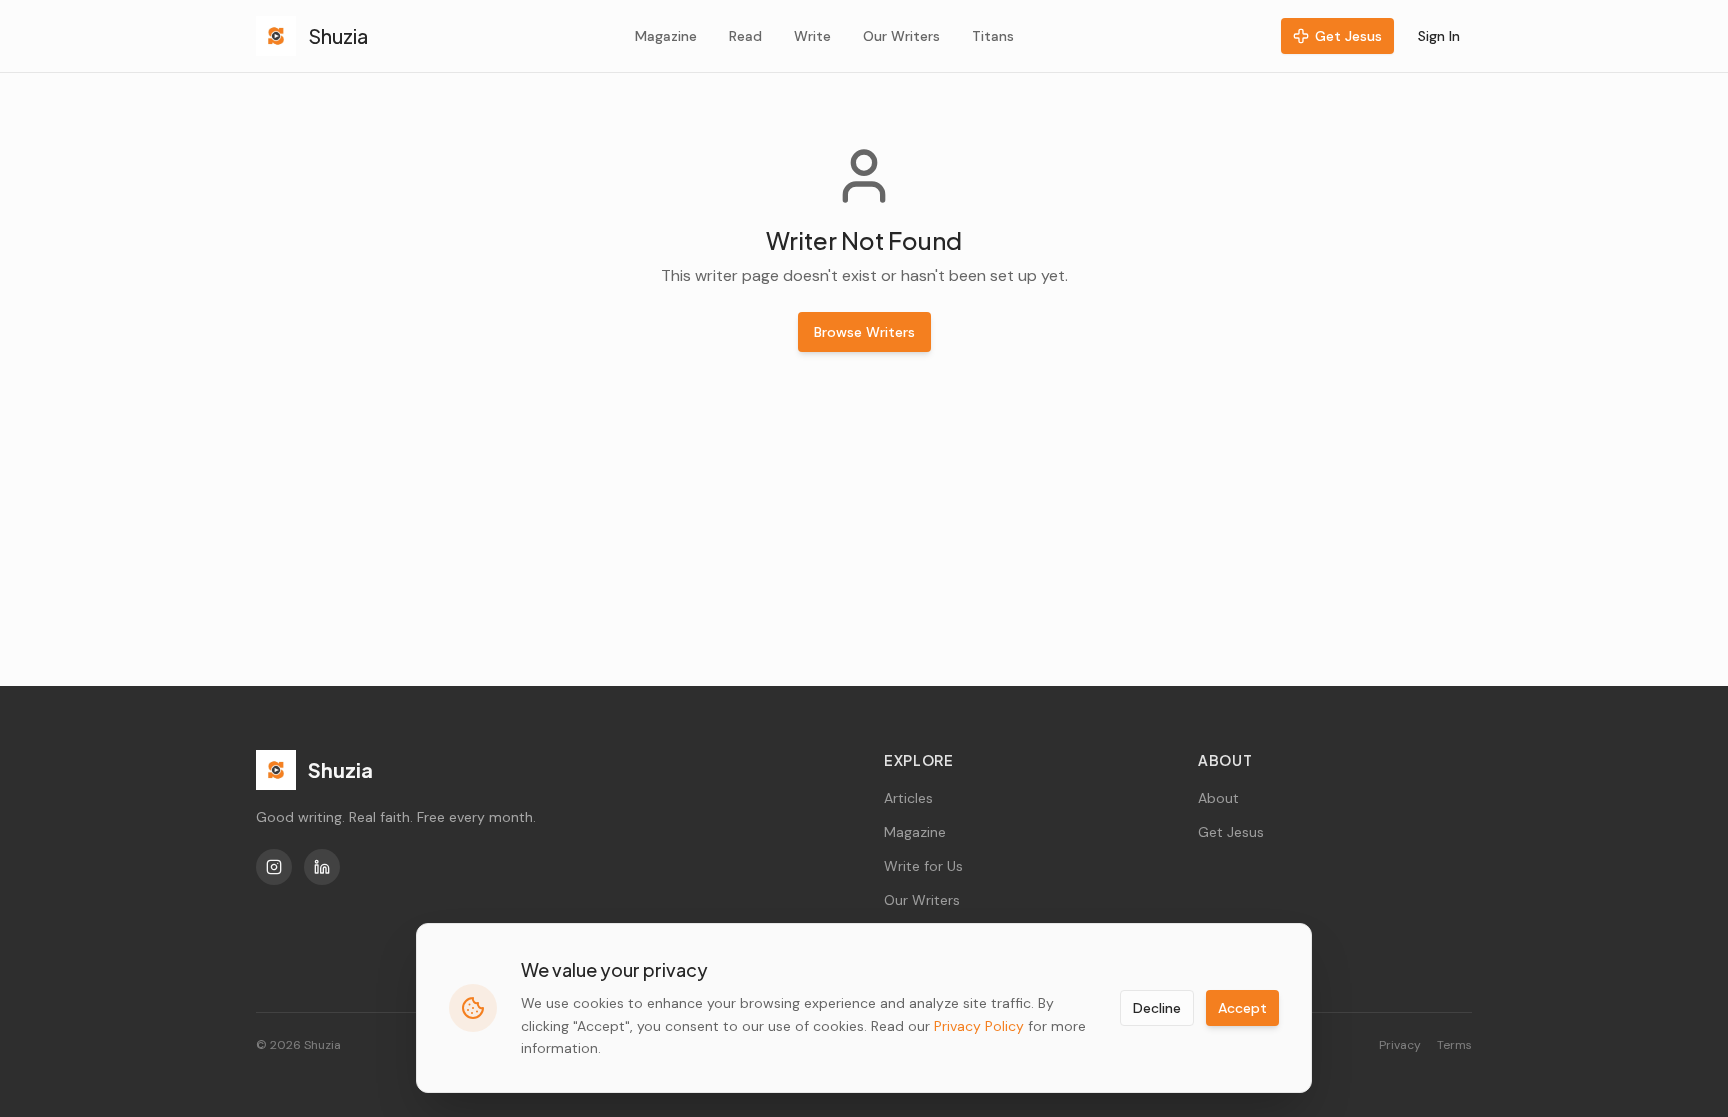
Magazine (666, 36)
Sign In (1439, 36)
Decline (1157, 1008)
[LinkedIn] (322, 867)
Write (812, 36)
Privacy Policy (979, 1026)
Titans (993, 36)
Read (745, 36)
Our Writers (901, 36)
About (1218, 798)
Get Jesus (1348, 36)
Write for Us (923, 866)
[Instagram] (274, 867)
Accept (1242, 1008)
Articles (908, 798)
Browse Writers (864, 332)
